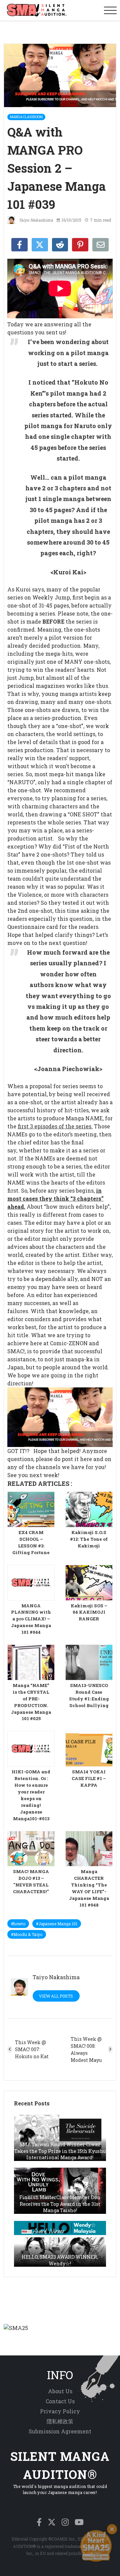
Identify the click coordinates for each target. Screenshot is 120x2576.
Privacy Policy (60, 2411)
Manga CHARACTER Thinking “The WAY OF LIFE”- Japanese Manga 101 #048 (89, 1888)
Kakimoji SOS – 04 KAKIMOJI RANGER (89, 1612)
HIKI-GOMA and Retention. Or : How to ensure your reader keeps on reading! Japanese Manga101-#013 (31, 1795)
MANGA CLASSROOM (26, 117)
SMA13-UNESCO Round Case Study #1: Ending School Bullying (89, 1695)
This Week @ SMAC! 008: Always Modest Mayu (86, 2049)
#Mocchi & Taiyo (27, 1934)
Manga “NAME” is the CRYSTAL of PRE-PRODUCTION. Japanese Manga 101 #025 (31, 1702)
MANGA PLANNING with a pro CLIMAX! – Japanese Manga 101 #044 (31, 1619)
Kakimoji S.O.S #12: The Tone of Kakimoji (89, 1539)
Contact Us (60, 2401)
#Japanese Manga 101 (57, 1924)
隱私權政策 (60, 2421)
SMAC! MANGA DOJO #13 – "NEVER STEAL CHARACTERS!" (31, 1881)
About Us (60, 2391)
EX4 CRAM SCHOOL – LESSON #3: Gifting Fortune (31, 1542)
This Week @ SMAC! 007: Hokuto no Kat (32, 2049)
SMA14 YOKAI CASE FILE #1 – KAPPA (89, 1778)
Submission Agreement (60, 2431)
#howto (18, 1924)
